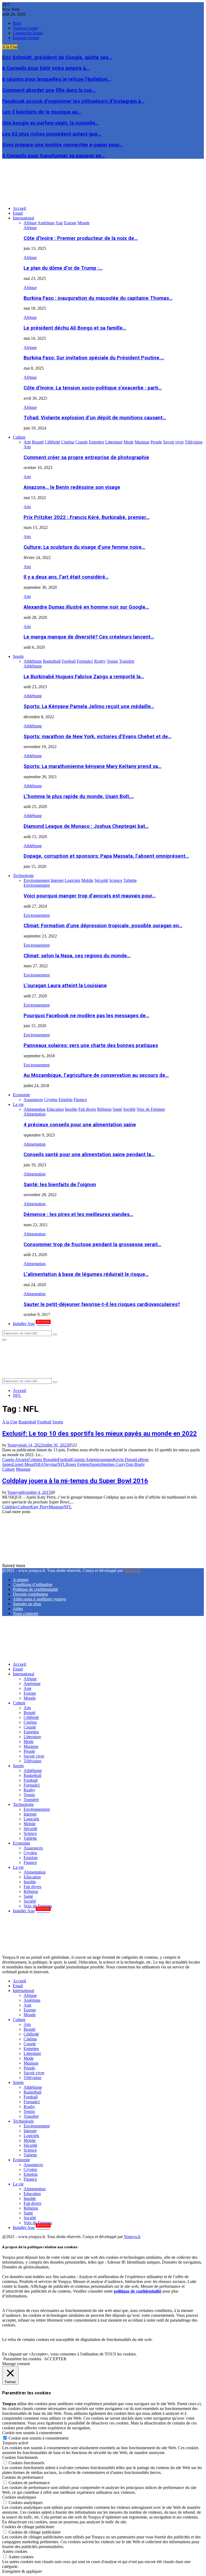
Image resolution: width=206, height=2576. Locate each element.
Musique (23, 1469)
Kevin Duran (124, 1460)
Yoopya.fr (132, 1570)
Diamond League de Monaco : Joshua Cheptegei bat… (86, 826)
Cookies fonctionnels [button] (20, 2457)
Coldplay (10, 1507)
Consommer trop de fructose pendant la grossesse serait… (92, 1244)
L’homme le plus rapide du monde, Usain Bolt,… (79, 796)
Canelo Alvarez (15, 1460)
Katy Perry (40, 1507)
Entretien (31, 1732)
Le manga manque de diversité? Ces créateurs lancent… (89, 637)
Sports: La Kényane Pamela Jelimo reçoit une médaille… (89, 706)
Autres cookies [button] (15, 2551)
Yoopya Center (26, 28)
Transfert (31, 1800)
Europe (30, 1693)
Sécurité (30, 1829)
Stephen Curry (113, 1464)
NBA (39, 1464)
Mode (29, 1742)
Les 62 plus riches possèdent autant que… (52, 134)
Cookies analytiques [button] (19, 2497)
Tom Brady (135, 1464)
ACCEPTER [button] (55, 2359)
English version (26, 38)
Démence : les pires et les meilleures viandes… (78, 1214)
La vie (18, 1104)
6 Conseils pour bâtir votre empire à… (46, 68)
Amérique (32, 1684)
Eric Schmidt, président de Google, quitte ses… (57, 57)
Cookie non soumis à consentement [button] (32, 2433)
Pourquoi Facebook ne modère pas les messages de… (86, 1016)
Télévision (32, 1761)
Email (18, 213)
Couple (30, 1727)
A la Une (10, 1422)
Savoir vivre (34, 1756)
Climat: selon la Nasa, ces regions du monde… (77, 956)
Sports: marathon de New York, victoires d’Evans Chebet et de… (98, 737)
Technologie (23, 876)
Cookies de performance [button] (23, 2477)
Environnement (37, 885)
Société (30, 1901)
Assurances (33, 1848)
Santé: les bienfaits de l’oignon (60, 1185)
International (23, 218)
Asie (27, 1688)
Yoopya (14, 1445)
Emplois (31, 1858)
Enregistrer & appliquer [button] (22, 2571)
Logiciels (31, 1819)
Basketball (27, 1422)
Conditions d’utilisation (33, 1584)
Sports (18, 656)
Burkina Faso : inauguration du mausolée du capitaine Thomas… (98, 298)
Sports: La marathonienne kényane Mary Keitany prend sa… (93, 766)
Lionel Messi (23, 1464)
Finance (30, 1862)
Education (32, 1877)
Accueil (19, 208)
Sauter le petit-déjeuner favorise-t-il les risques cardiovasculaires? (102, 1304)
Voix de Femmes (38, 1906)
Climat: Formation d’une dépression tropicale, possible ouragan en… (103, 926)
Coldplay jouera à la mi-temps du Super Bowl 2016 (75, 1481)
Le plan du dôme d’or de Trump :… (63, 268)
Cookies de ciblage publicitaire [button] (28, 2527)
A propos (21, 1580)
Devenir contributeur (30, 1594)
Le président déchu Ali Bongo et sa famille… (75, 328)
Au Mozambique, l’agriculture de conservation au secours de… (96, 1075)
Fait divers (32, 1887)
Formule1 (32, 1785)
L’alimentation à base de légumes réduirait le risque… (86, 1274)
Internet (30, 1814)
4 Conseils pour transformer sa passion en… (54, 156)
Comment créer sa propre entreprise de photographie (86, 457)
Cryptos (30, 1853)
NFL (62, 1464)
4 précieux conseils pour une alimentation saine (80, 1125)
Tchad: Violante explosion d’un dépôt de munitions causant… (95, 418)
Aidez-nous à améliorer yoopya (39, 1599)
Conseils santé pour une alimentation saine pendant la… (89, 1154)
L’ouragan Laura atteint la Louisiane (65, 986)
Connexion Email (28, 33)
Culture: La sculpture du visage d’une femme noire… (84, 547)
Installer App (31, 1324)
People (29, 1751)
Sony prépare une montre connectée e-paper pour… (62, 145)
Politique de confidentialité (35, 1589)
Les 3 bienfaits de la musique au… (42, 112)
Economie (21, 1095)
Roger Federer (78, 1464)
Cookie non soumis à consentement (38, 2438)
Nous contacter (26, 1613)
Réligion (31, 1891)
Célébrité (31, 1717)
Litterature (32, 1737)
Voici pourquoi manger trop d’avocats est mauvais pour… (90, 896)
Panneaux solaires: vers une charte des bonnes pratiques (91, 1045)
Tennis (29, 1795)
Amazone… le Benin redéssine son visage (72, 487)
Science (30, 1833)
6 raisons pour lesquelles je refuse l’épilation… (57, 79)
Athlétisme (33, 666)
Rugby (29, 1790)
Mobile (30, 1824)
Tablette (30, 1838)
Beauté (30, 1713)
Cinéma (30, 1722)
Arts (27, 447)
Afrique (30, 228)
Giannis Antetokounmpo (92, 1460)
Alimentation (35, 1114)
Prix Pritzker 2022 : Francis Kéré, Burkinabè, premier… (87, 517)
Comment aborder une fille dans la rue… (49, 90)
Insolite (30, 1882)
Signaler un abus (27, 1604)
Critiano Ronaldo (43, 1460)
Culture (19, 437)
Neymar (51, 1464)
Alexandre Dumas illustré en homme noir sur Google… (86, 607)
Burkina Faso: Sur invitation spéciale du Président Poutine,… (94, 358)
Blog (17, 23)
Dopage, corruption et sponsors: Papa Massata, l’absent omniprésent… (106, 856)
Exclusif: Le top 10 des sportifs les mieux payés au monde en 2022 (100, 1434)
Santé (28, 1896)
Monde (30, 1698)
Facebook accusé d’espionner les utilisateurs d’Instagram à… (73, 101)
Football (44, 1422)
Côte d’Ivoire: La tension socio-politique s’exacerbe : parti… (93, 388)
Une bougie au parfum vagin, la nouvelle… (50, 123)
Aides (18, 1609)
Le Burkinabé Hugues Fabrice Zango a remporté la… (84, 677)
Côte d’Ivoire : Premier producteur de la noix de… (81, 238)
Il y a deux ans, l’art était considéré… (66, 577)
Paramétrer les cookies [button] (22, 2359)
